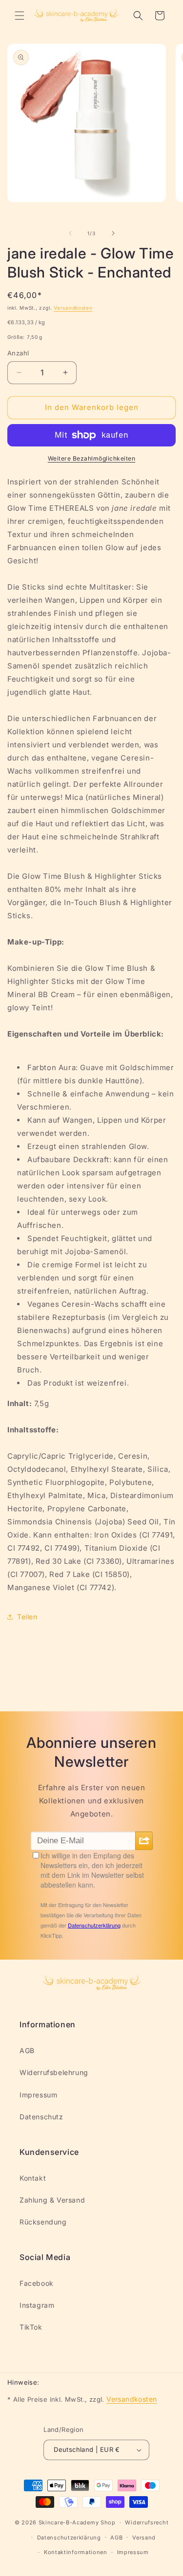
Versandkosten (73, 308)
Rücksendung (43, 2222)
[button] (20, 16)
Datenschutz (41, 2117)
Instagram (37, 2305)
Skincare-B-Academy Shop (77, 2522)
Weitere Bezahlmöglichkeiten (92, 458)
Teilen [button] (27, 1617)
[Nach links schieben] (70, 233)
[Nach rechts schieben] (113, 233)
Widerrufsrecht (147, 2522)
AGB (27, 2050)
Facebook (37, 2283)
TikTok (31, 2327)
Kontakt (33, 2178)
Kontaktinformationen (76, 2552)
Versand (144, 2538)
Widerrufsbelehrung (54, 2072)
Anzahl (18, 353)
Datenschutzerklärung (69, 2538)
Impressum (38, 2095)
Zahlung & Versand (52, 2200)
